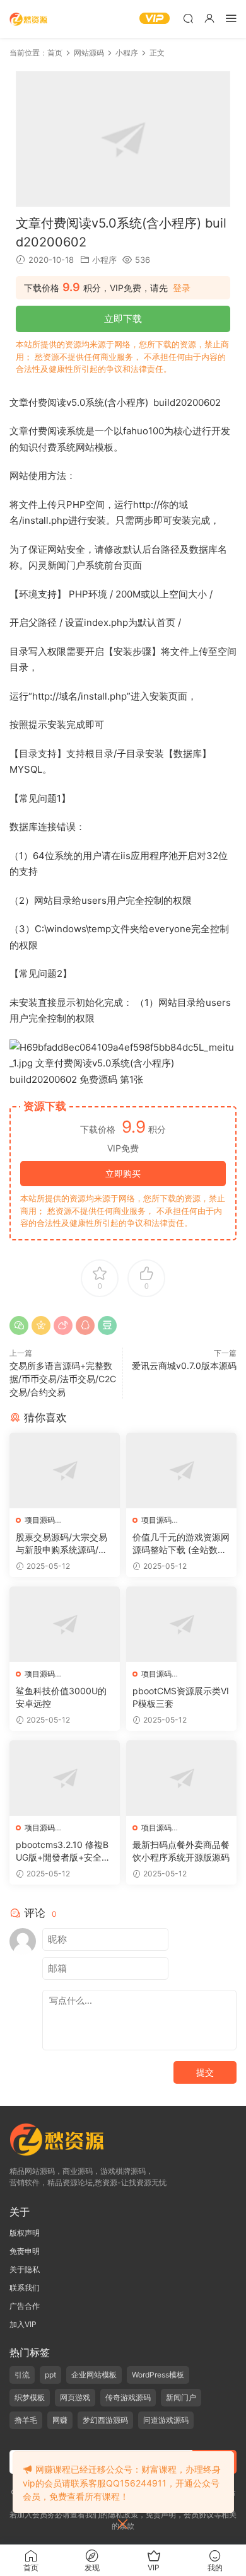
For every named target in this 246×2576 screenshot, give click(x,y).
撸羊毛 (26, 2420)
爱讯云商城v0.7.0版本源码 (184, 1366)
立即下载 (123, 319)
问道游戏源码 (166, 2420)
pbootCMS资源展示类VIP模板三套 (181, 1697)
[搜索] (188, 18)
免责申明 (25, 2251)
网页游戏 (75, 2397)
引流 (22, 2375)
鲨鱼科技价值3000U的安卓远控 (61, 1697)
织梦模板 (30, 2397)
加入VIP (23, 2324)
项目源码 (40, 1520)
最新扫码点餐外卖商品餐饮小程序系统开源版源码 (181, 1851)
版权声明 (25, 2233)
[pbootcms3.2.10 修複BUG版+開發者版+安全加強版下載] (65, 1778)
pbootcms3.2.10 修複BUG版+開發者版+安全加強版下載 (63, 1851)
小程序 (104, 260)
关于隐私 (25, 2269)
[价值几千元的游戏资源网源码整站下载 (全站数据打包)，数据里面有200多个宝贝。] (181, 1470)
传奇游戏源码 (128, 2397)
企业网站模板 (94, 2375)
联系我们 (25, 2288)
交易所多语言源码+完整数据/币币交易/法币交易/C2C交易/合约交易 (63, 1379)
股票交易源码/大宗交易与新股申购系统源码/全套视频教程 (61, 1544)
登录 (182, 288)
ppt (50, 2375)
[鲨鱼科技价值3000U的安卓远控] (65, 1624)
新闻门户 (181, 2397)
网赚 (60, 2420)
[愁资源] (28, 19)
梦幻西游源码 (105, 2420)
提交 (205, 2072)
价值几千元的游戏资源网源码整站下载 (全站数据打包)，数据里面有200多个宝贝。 (181, 1544)
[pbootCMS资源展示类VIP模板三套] (181, 1624)
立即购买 (123, 1173)
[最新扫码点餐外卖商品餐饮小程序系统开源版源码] (181, 1778)
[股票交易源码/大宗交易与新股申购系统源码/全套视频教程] (65, 1470)
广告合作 (25, 2306)
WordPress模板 (158, 2375)
